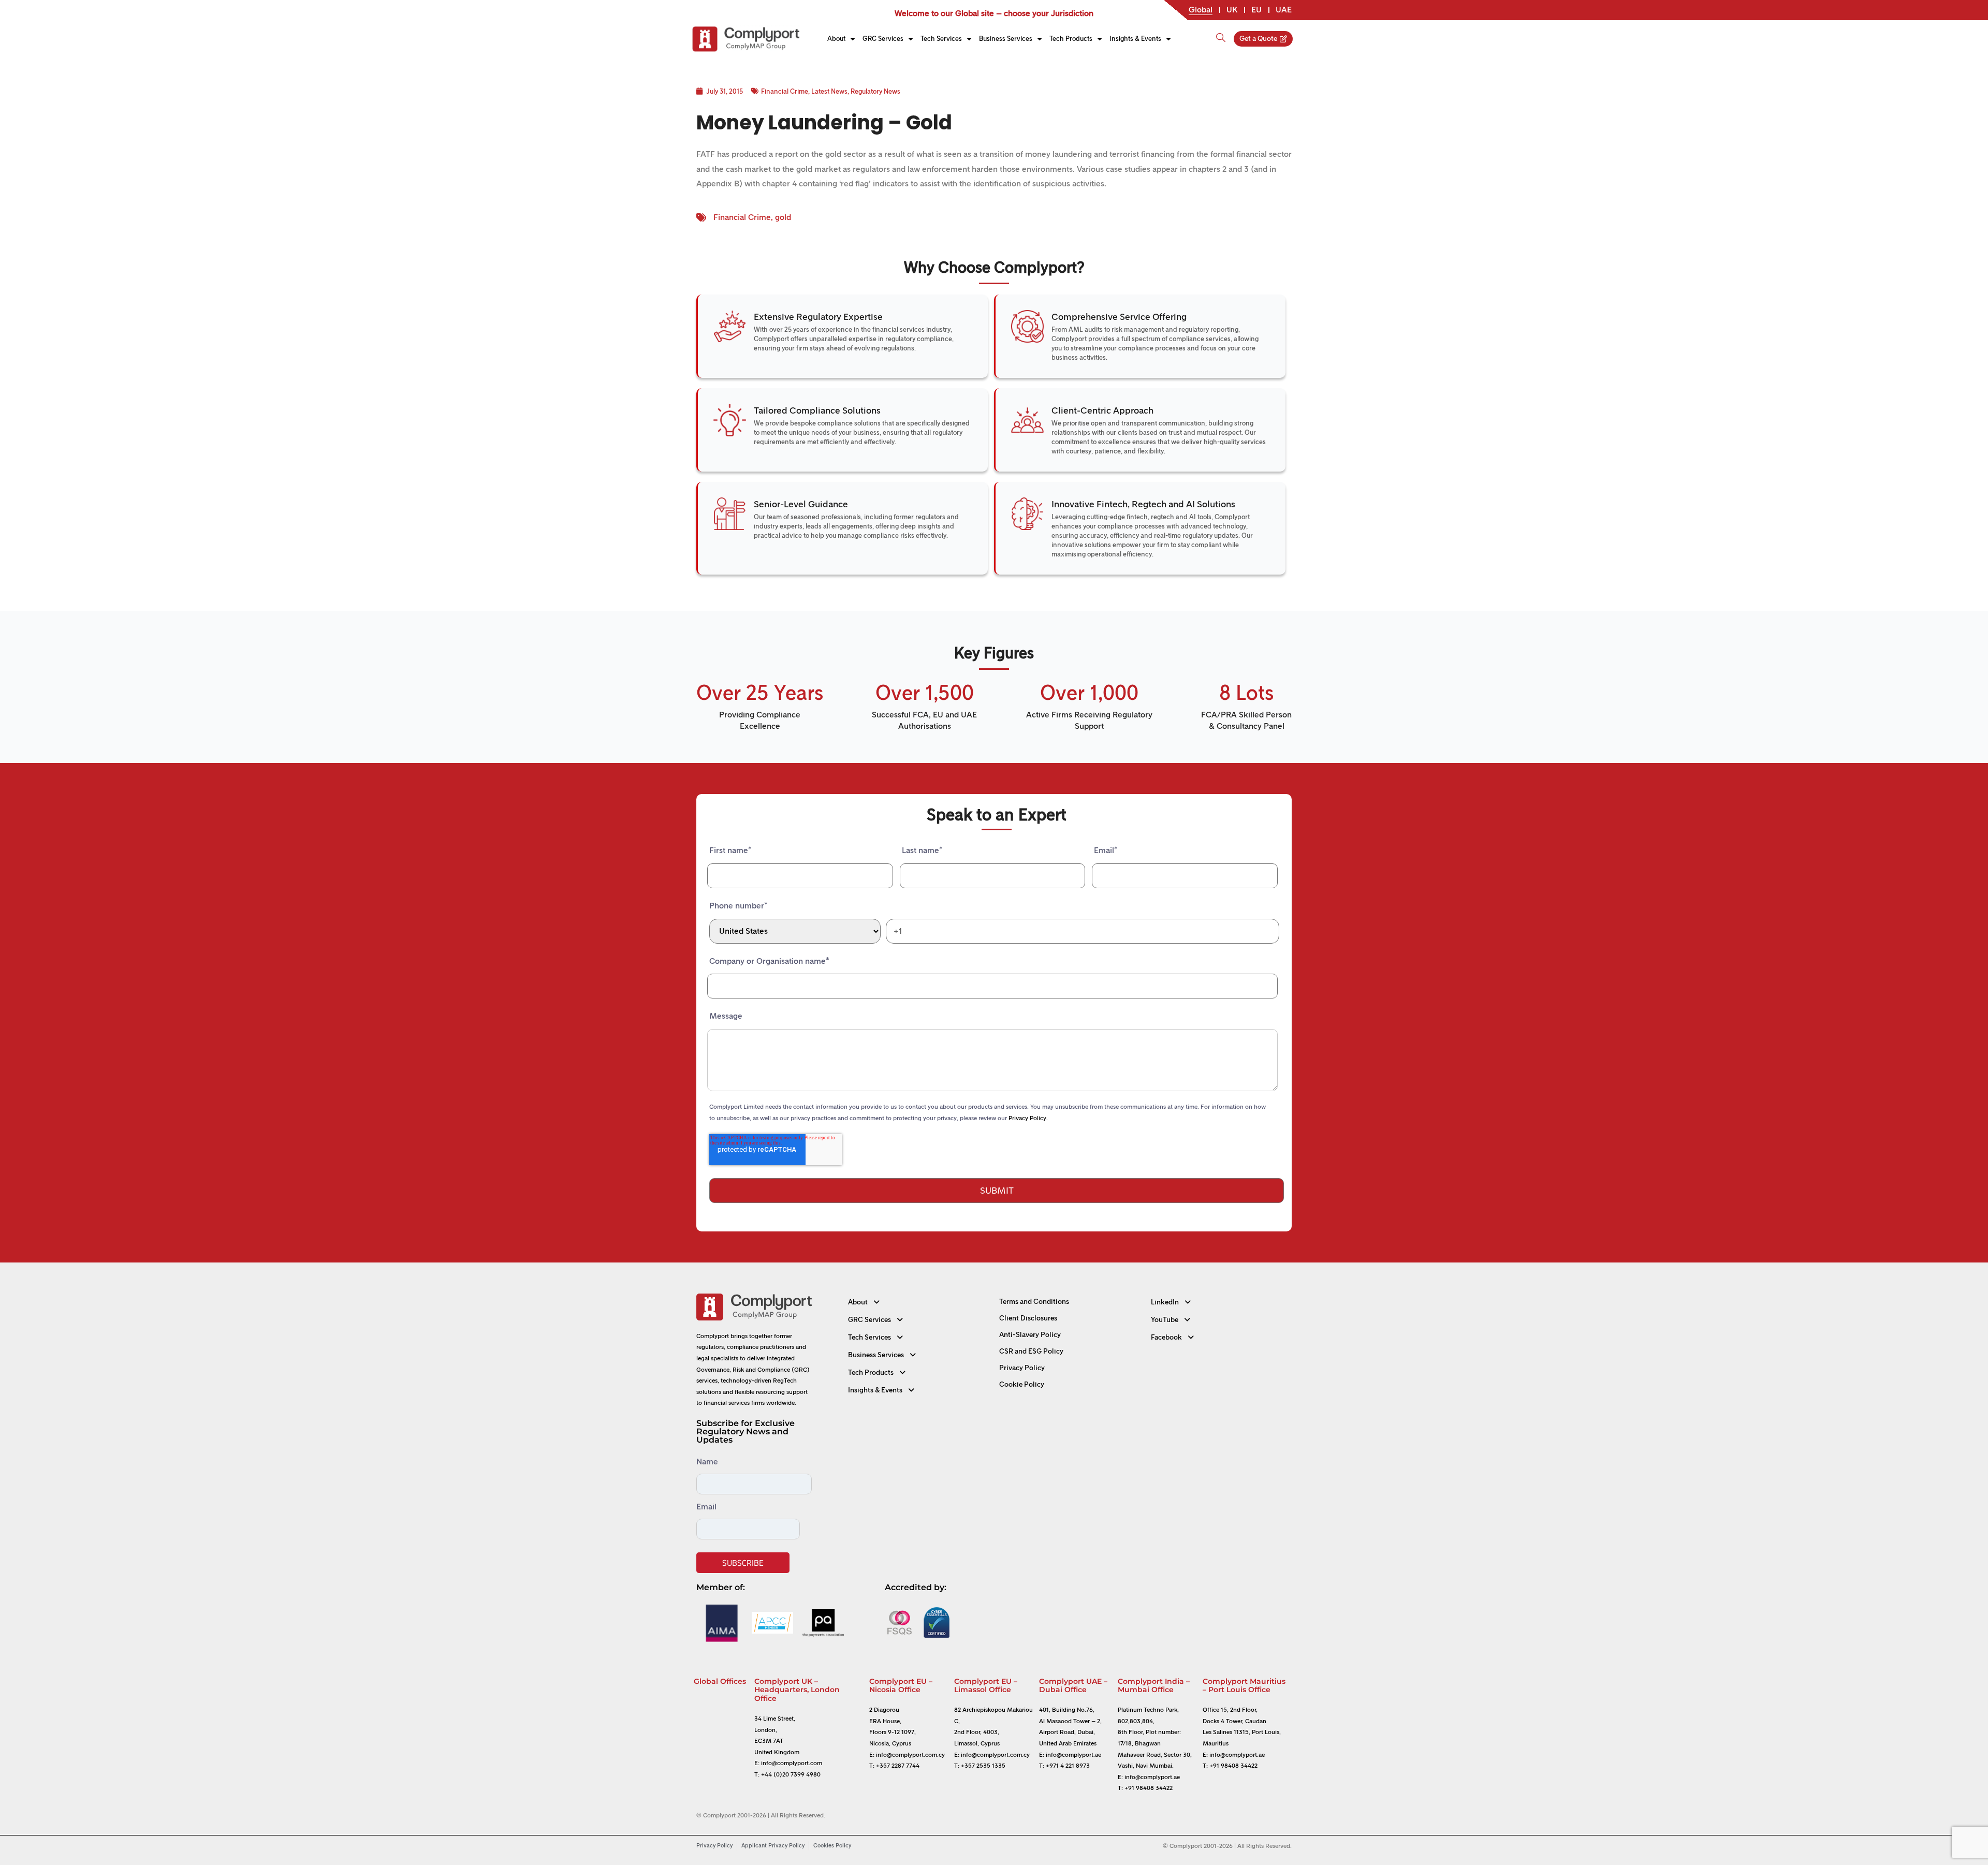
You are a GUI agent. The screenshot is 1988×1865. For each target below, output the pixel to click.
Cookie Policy (1022, 1384)
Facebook (1166, 1337)
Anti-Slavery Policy (1030, 1335)
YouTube (1165, 1320)
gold (783, 217)
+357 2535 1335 (983, 1766)
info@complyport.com (792, 1763)
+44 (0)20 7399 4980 (791, 1774)
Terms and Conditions (1034, 1302)
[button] (919, 1302)
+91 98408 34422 (1149, 1788)
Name (707, 1462)
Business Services (1006, 39)
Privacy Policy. (1028, 1118)
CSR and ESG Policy (1031, 1351)
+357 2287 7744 (898, 1766)
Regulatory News (875, 91)
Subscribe (743, 1563)
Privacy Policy (1022, 1368)
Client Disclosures (1028, 1318)
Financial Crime (785, 91)
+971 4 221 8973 (1068, 1766)
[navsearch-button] (1221, 33)
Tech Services (941, 39)
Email (706, 1507)
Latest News (829, 91)
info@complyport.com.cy (910, 1755)
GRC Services (883, 39)
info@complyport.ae (1073, 1755)
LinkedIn (1165, 1302)
